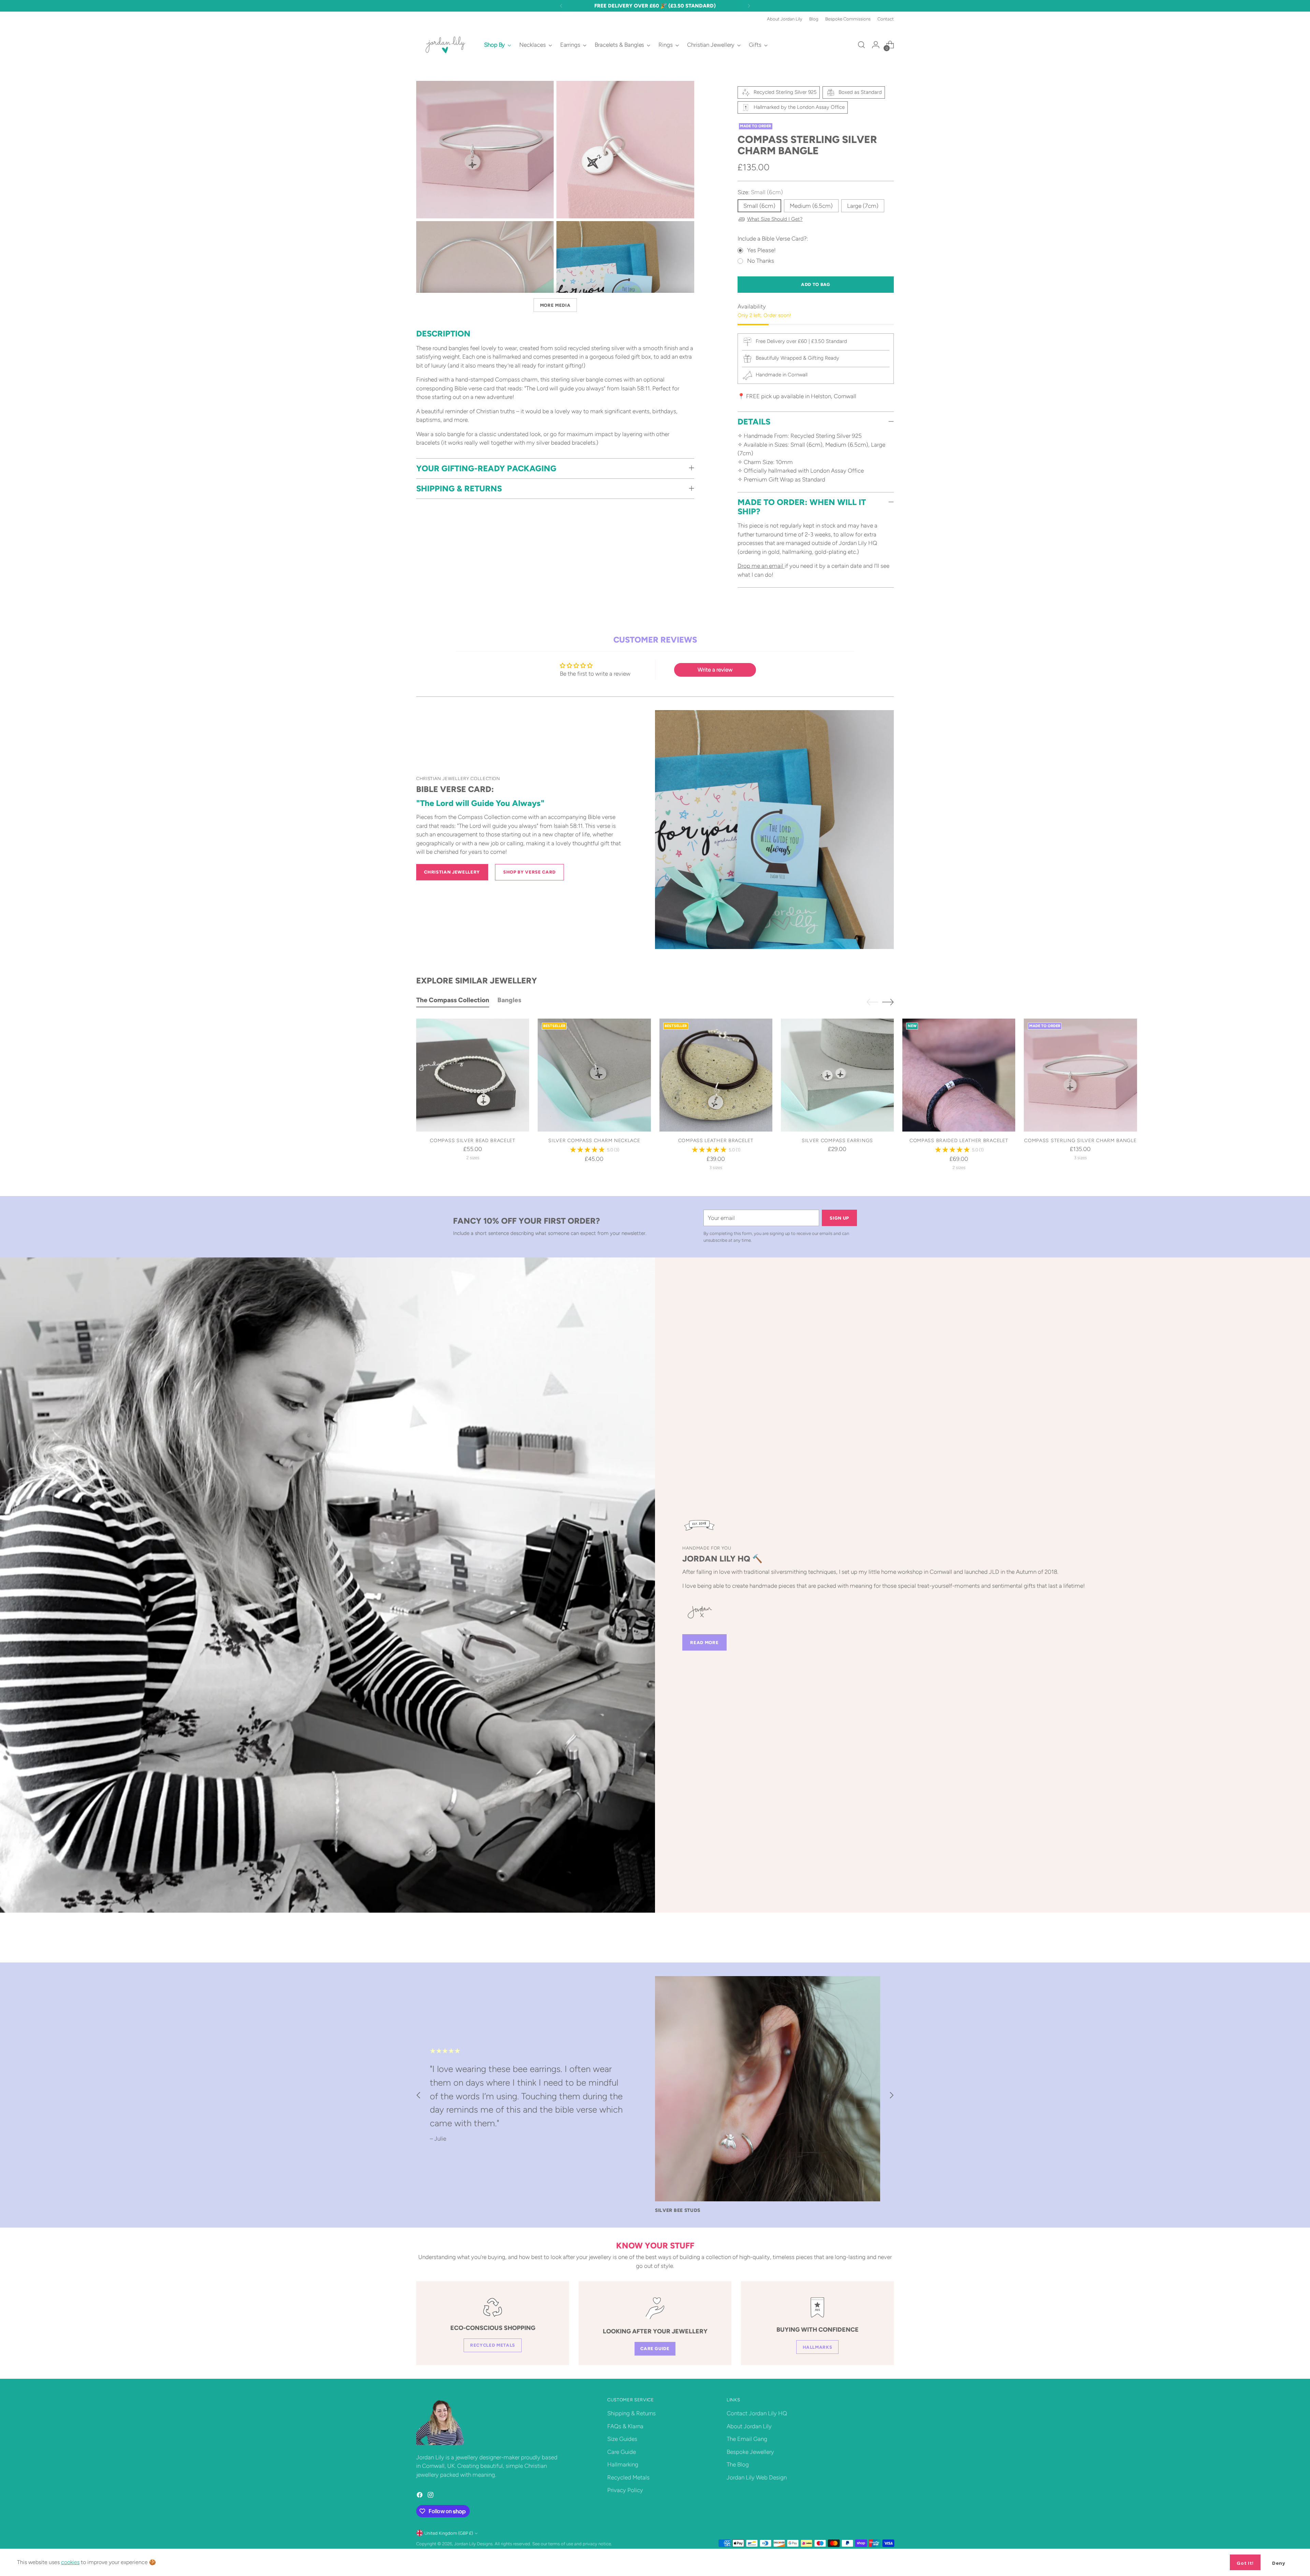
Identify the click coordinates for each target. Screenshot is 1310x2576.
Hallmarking (623, 2464)
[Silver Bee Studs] (768, 2089)
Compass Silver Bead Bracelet (473, 1140)
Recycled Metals (628, 2477)
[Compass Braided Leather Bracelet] (959, 1075)
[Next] (749, 6)
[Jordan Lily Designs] (445, 45)
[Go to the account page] (876, 45)
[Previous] (561, 6)
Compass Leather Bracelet (716, 1140)
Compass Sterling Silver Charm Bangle (1080, 1140)
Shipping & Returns (631, 2413)
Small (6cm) (759, 206)
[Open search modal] (861, 45)
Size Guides (622, 2439)
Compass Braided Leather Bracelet (959, 1140)
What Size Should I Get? (775, 219)
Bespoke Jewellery (750, 2452)
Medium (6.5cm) (811, 206)
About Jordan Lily (749, 2426)
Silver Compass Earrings (837, 1140)
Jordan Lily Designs (473, 2544)
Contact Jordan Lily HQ (757, 2413)
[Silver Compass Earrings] (837, 1075)
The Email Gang (747, 2439)
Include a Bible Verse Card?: (773, 239)
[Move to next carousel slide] (888, 1002)
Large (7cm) (863, 206)
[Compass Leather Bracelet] (716, 1075)
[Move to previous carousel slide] (872, 1002)
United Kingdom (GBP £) (449, 2533)
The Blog (738, 2464)
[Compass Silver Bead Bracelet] (473, 1075)
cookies (70, 2562)
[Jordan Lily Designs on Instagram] (431, 2496)
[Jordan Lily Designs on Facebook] (420, 2496)
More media (555, 305)
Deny (1279, 2563)
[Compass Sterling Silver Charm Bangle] (1080, 1075)
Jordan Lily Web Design (757, 2477)
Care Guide (622, 2452)
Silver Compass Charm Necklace (594, 1140)
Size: (760, 192)
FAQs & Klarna (625, 2426)
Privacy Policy (625, 2490)
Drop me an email (761, 566)
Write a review (715, 670)
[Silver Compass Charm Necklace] (594, 1075)
